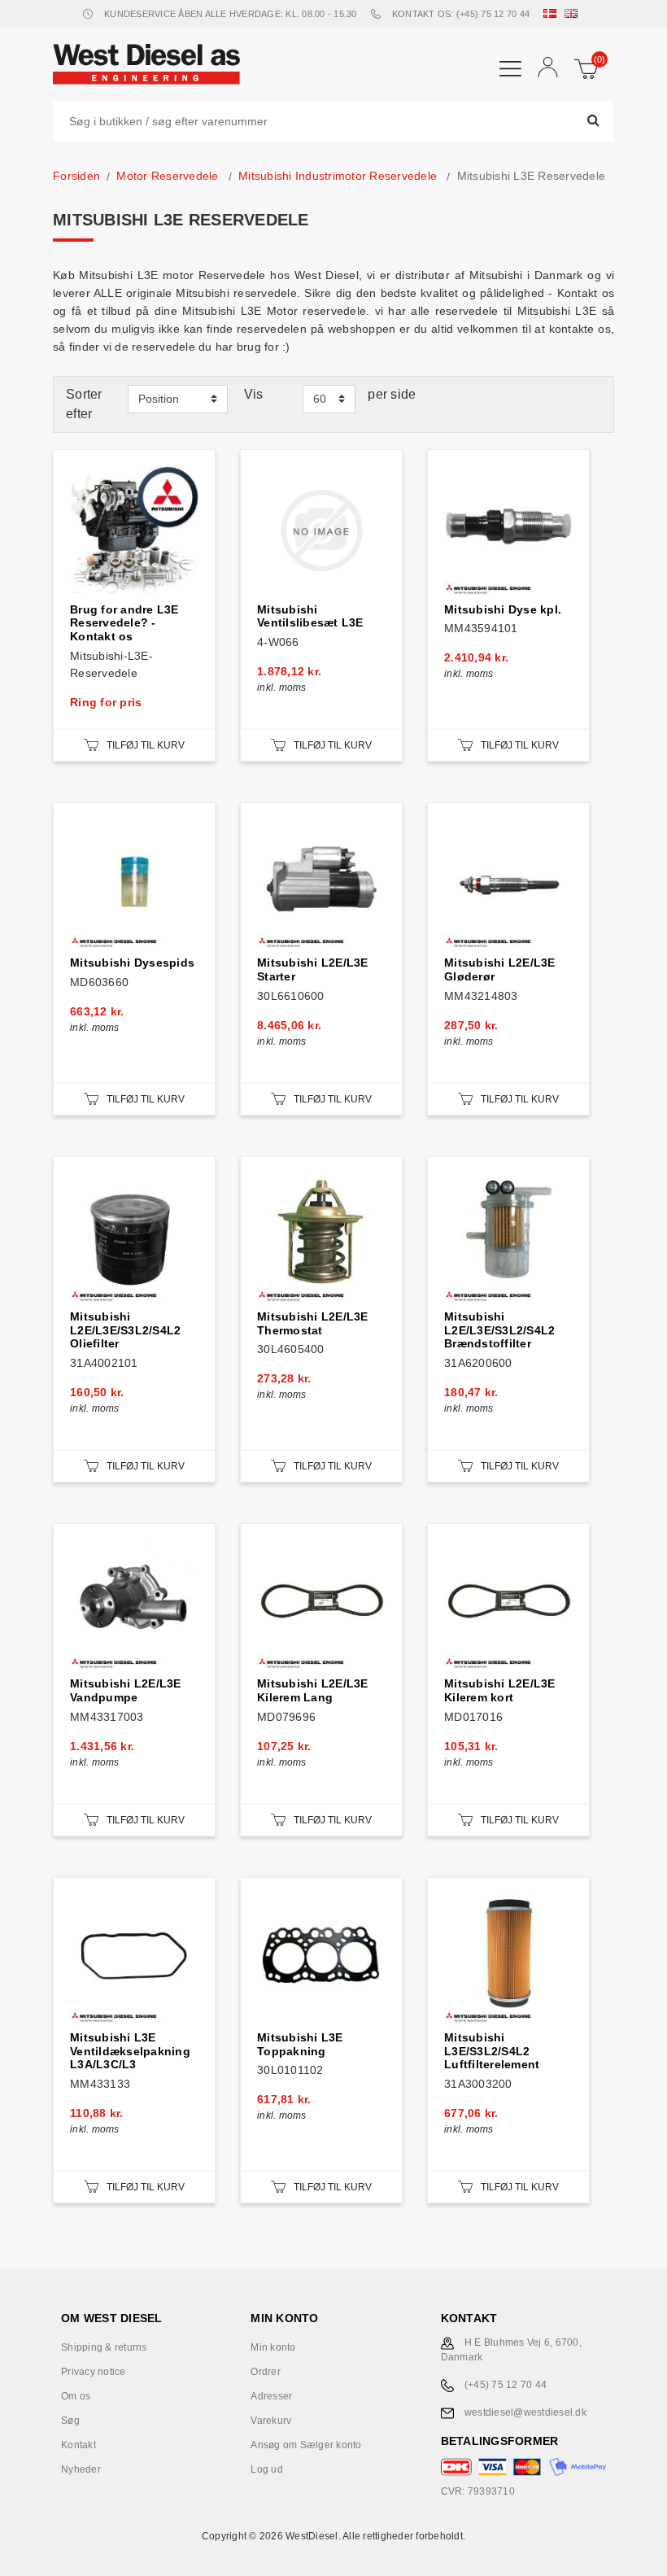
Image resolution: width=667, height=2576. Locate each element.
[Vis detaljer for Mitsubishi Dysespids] (134, 884)
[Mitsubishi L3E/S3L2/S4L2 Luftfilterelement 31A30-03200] (508, 1958)
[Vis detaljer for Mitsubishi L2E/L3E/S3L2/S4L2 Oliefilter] (134, 1238)
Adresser (271, 2396)
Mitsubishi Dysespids (132, 963)
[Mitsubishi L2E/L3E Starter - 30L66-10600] (321, 884)
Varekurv (271, 2421)
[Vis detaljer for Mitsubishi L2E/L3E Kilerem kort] (508, 1605)
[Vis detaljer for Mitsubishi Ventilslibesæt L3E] (321, 530)
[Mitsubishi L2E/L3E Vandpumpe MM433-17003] (134, 1605)
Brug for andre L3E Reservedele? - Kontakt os (124, 623)
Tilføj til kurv (146, 745)
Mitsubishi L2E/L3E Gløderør (500, 969)
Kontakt (78, 2445)
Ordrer (266, 2372)
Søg (70, 2421)
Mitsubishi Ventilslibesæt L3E (310, 616)
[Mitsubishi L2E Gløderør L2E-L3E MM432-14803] (508, 884)
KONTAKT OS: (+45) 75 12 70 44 (461, 14)
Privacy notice (94, 2372)
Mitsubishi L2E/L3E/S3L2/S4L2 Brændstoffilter (499, 1330)
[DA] (553, 14)
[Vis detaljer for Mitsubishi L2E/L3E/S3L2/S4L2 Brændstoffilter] (508, 1238)
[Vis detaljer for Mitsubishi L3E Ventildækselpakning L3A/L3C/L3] (134, 1958)
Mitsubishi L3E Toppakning (300, 2044)
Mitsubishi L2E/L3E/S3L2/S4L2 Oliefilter (125, 1330)
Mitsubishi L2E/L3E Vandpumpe (126, 1690)
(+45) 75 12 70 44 (506, 2385)
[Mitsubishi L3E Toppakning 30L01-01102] (321, 1958)
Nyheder (81, 2469)
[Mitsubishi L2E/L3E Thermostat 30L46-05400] (321, 1238)
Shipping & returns (104, 2347)
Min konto (273, 2347)
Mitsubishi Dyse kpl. (503, 609)
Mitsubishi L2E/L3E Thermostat (313, 1323)
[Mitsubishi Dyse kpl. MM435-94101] (508, 530)
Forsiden (76, 176)
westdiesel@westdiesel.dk (525, 2412)
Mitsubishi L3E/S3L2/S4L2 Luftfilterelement (492, 2051)
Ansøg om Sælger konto (306, 2445)
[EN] (574, 14)
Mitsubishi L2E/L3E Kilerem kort (500, 1690)
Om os (76, 2396)
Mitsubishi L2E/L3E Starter (313, 969)
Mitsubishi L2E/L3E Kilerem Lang (313, 1690)
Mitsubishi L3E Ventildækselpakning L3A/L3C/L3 (130, 2051)
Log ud (267, 2469)
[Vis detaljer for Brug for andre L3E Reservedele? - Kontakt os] (134, 530)
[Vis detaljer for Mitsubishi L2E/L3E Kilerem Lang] (321, 1605)
